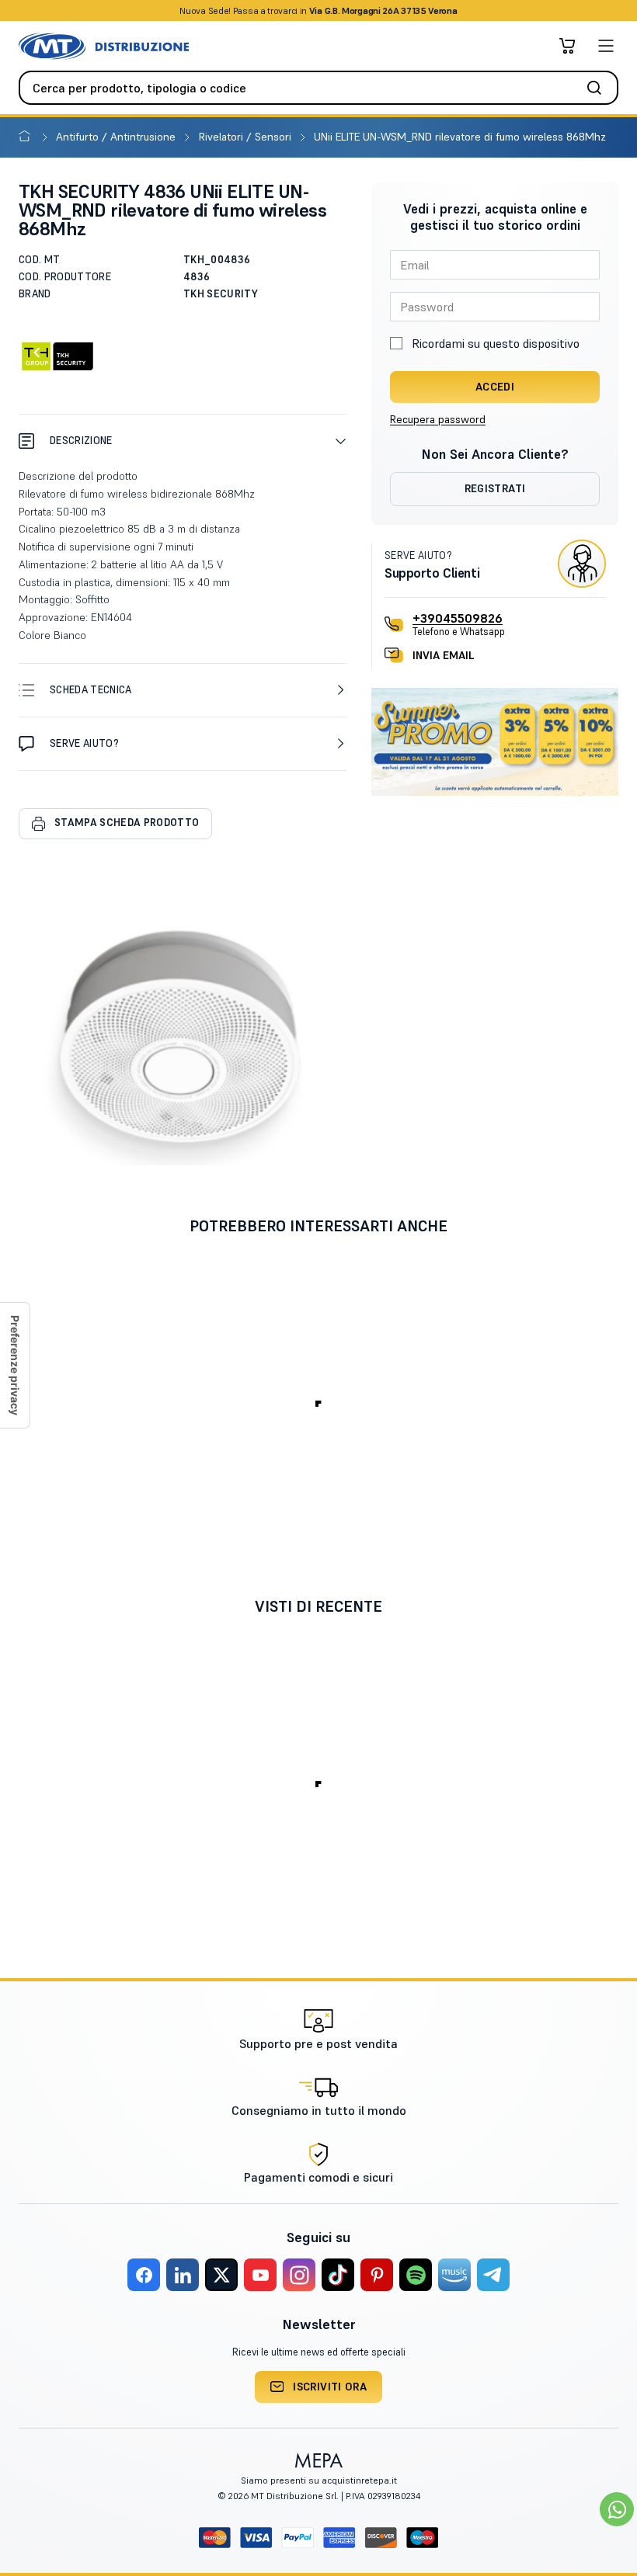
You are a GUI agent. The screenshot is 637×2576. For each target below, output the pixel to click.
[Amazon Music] (454, 2275)
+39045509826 (458, 618)
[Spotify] (416, 2275)
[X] (221, 2275)
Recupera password (438, 419)
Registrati (495, 488)
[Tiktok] (338, 2275)
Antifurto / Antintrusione (117, 137)
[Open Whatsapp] (617, 2509)
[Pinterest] (377, 2275)
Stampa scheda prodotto (127, 823)
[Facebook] (144, 2275)
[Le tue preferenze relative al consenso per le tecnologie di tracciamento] (15, 1365)
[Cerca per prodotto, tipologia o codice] (599, 88)
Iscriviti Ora (330, 2387)
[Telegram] (493, 2275)
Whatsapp (402, 10)
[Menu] (606, 46)
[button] (183, 441)
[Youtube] (260, 2275)
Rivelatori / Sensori (247, 137)
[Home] (28, 137)
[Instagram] (299, 2275)
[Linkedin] (183, 2275)
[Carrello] (567, 46)
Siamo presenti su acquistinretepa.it (319, 2480)
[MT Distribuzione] (104, 46)
